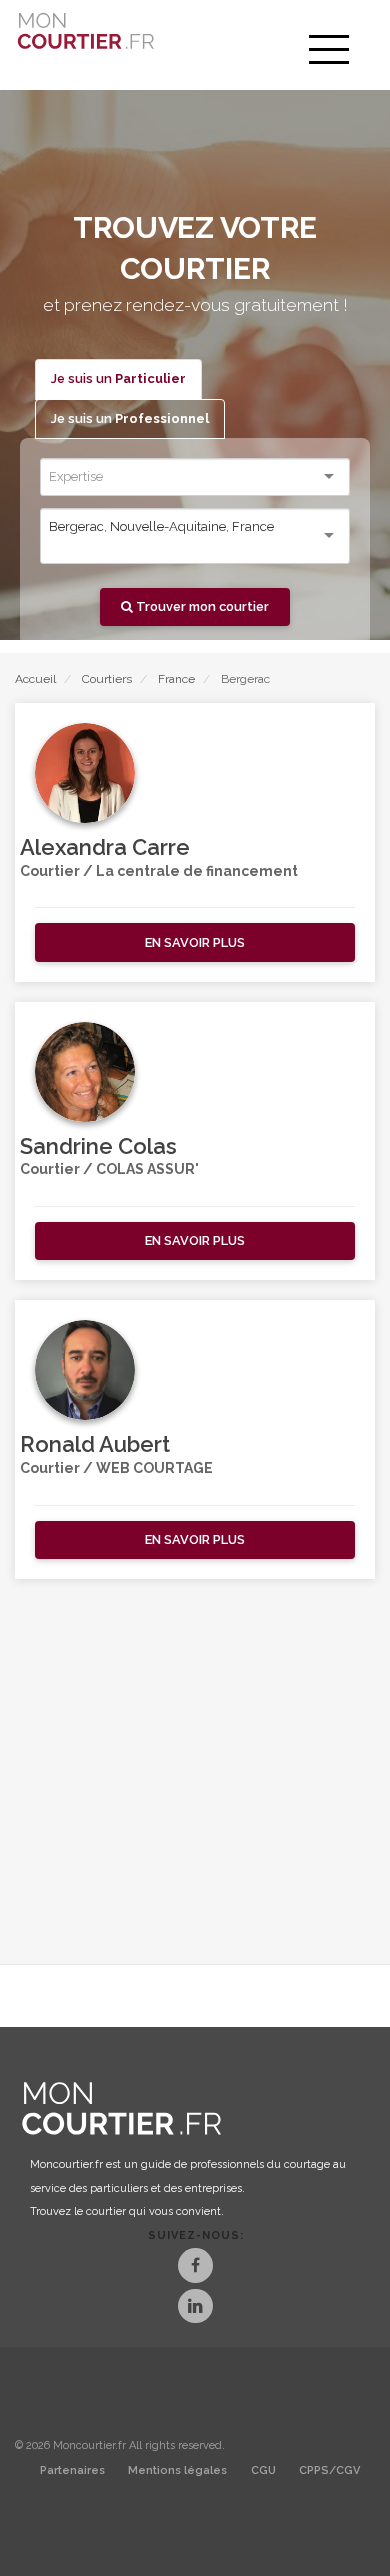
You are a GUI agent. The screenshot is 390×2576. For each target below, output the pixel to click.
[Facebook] (195, 2267)
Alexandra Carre (105, 847)
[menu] (329, 50)
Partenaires (72, 2470)
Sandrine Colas (98, 1146)
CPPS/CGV (329, 2470)
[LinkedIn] (195, 2308)
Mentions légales (177, 2470)
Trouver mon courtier (201, 606)
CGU (263, 2470)
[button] (195, 942)
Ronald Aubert (95, 1444)
